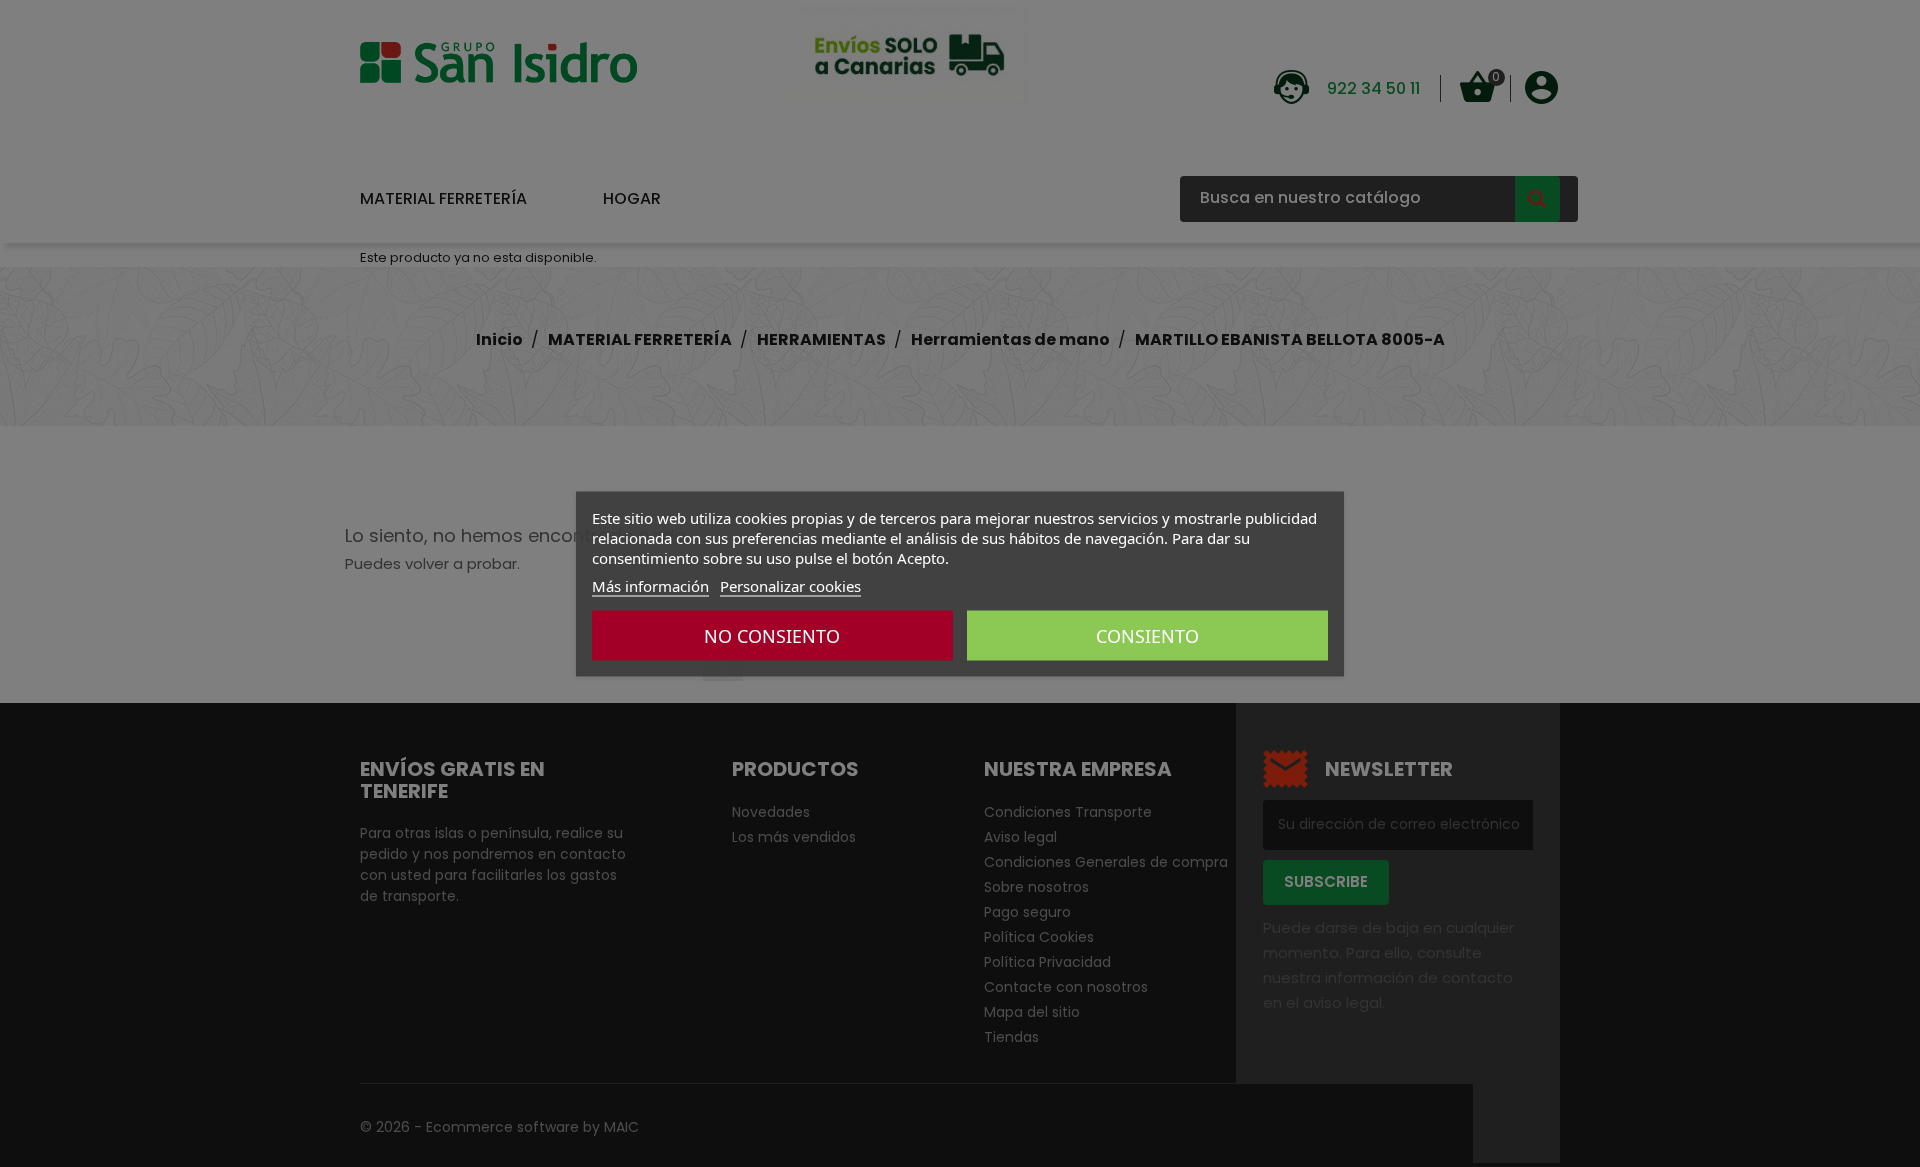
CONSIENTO (1147, 635)
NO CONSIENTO (772, 635)
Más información (650, 585)
